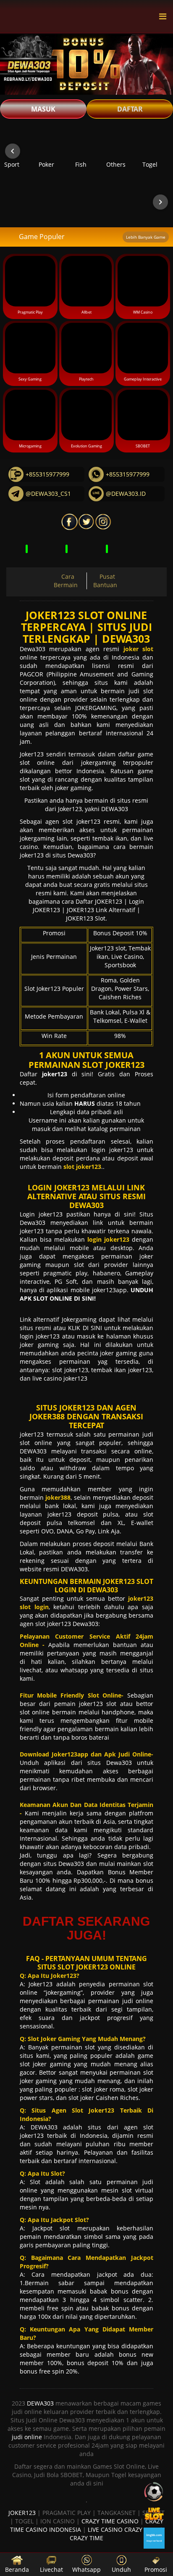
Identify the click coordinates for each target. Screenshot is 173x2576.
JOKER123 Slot (86, 918)
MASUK (43, 109)
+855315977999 (47, 474)
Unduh (121, 2569)
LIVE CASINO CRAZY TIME (123, 2529)
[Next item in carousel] (160, 151)
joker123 (33, 1434)
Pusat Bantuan (105, 581)
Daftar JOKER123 (99, 901)
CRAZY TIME (86, 2538)
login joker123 (112, 1150)
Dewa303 (33, 649)
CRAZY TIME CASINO (110, 2521)
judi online (27, 2437)
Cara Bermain (66, 581)
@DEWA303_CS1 (48, 494)
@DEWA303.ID (126, 494)
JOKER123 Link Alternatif (101, 910)
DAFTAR (130, 109)
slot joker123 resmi (91, 821)
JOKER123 (22, 2513)
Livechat (51, 2569)
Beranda (17, 2569)
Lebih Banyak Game (146, 237)
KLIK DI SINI (85, 1328)
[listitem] (17, 151)
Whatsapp (86, 2569)
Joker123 (32, 754)
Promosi (156, 2569)
